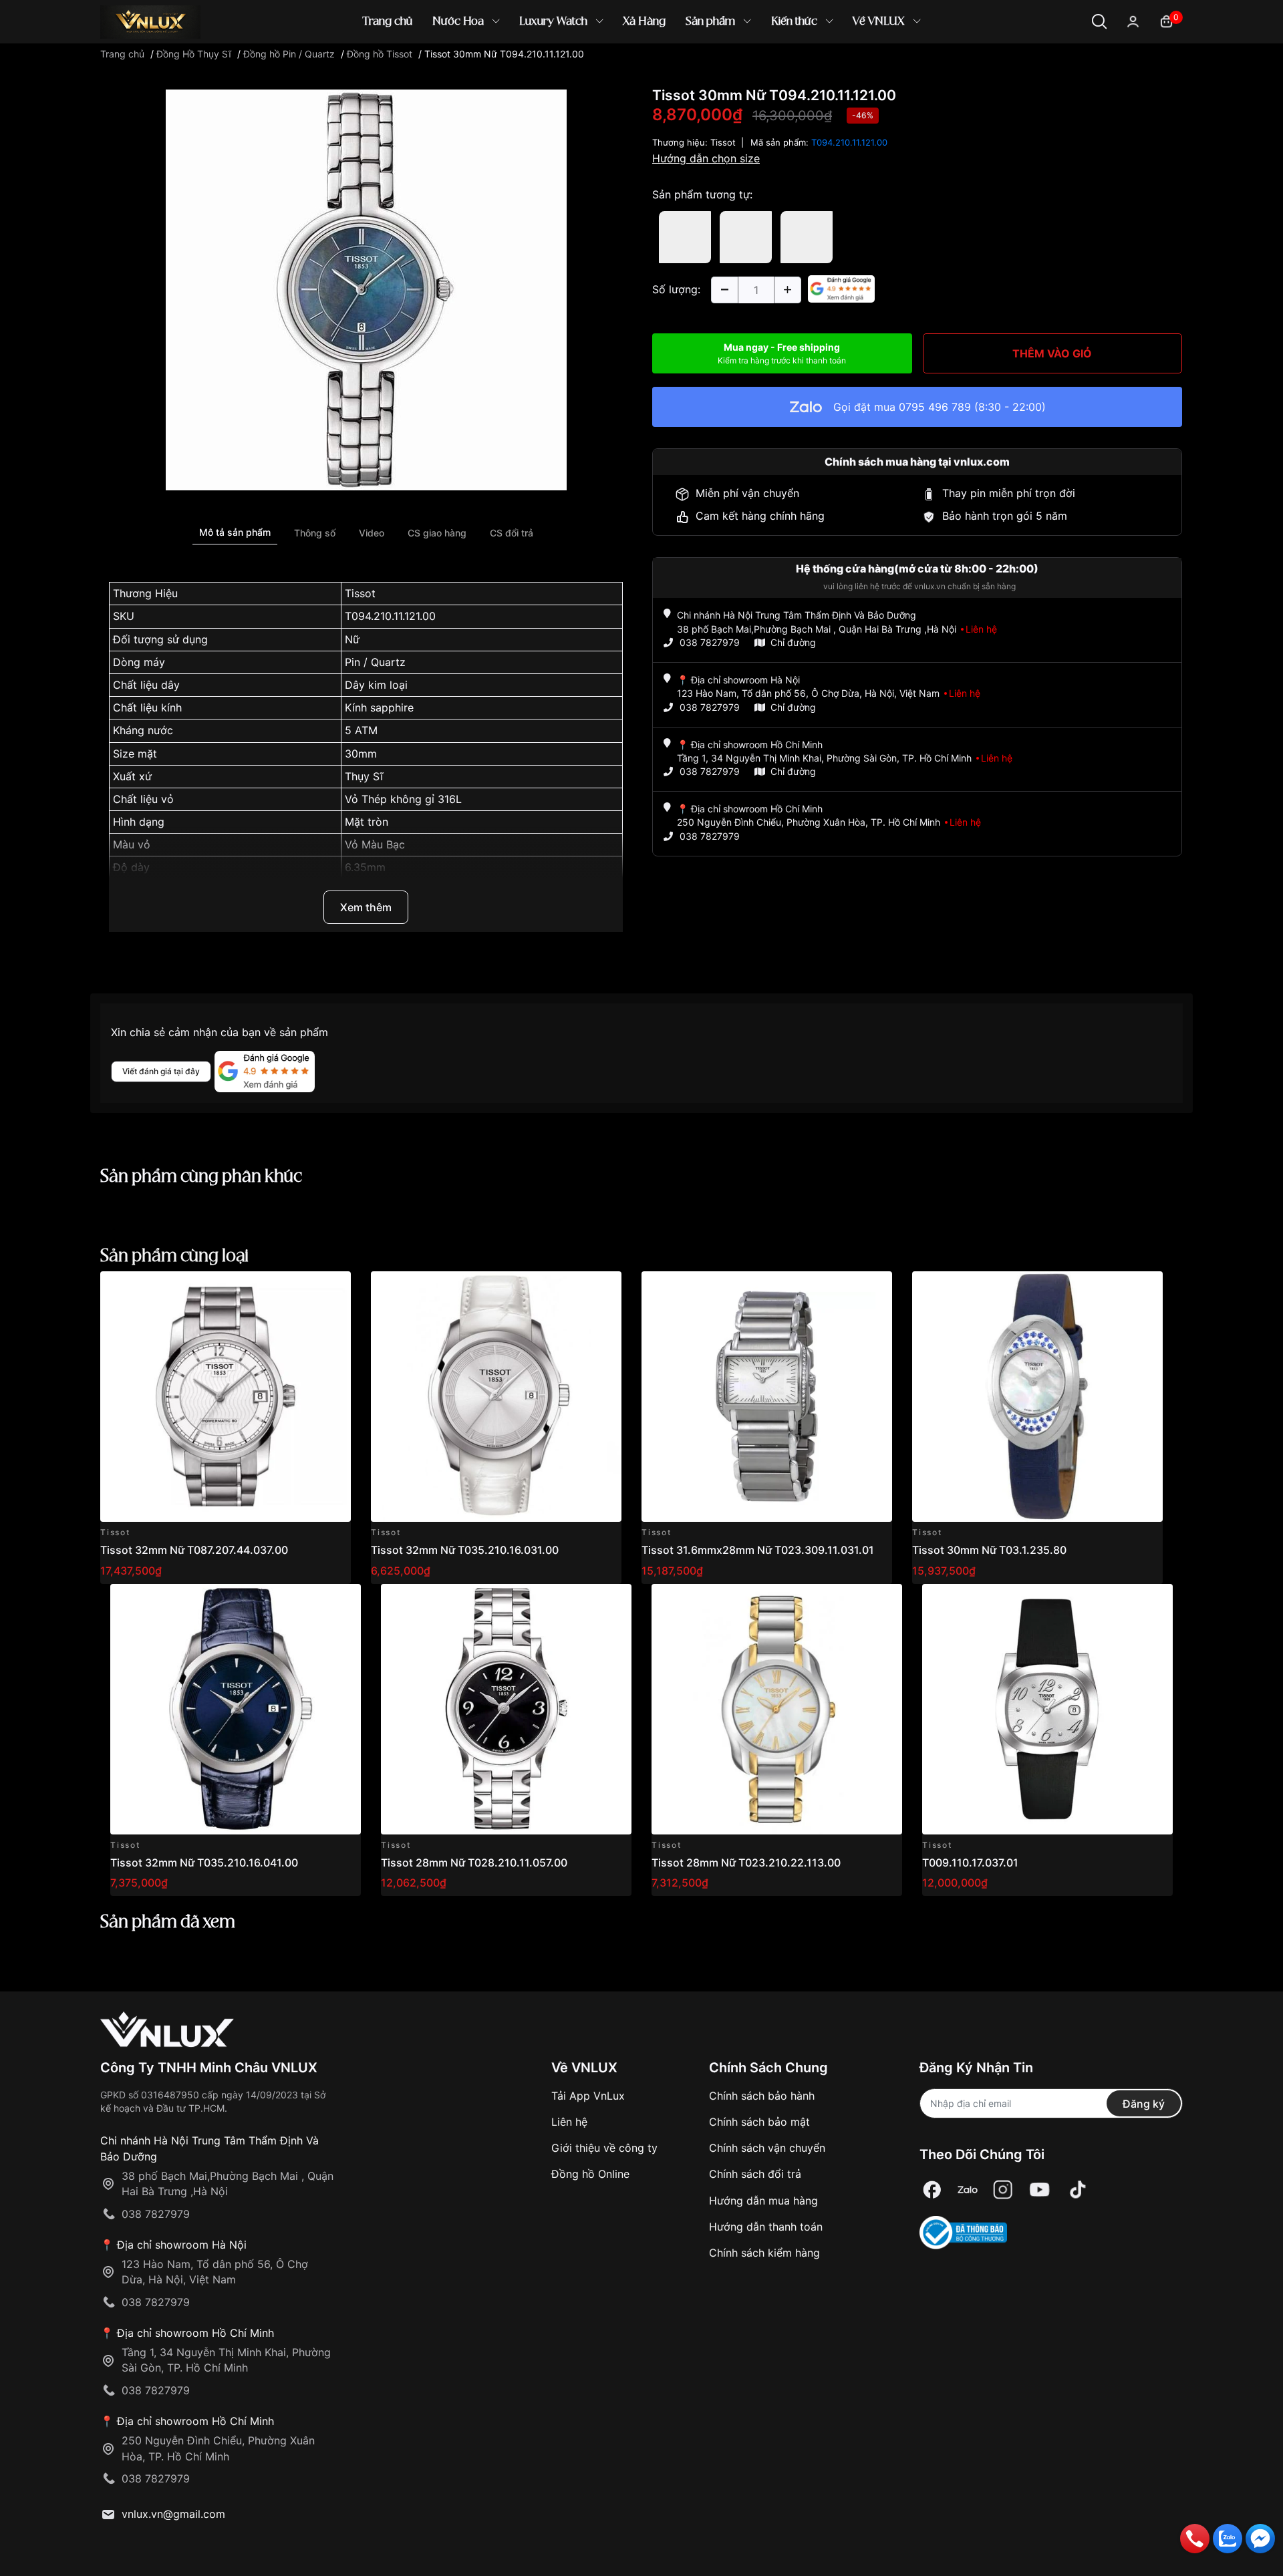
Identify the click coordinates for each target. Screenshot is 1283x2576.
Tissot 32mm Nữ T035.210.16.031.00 (465, 1550)
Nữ (352, 639)
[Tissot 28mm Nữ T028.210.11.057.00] (506, 1709)
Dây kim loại (376, 685)
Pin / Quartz (375, 662)
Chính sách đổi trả (755, 2174)
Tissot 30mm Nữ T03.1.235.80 (989, 1550)
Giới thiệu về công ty (604, 2148)
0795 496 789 (935, 407)
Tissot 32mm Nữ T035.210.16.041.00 (204, 1863)
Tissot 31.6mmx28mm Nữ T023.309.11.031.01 (758, 1550)
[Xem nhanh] (333, 1289)
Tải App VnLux (588, 2096)
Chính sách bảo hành (762, 2096)
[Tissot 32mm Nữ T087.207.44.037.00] (226, 1397)
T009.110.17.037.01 (970, 1863)
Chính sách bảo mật (759, 2122)
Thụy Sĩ (364, 776)
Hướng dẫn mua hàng (763, 2201)
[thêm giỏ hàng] (303, 1289)
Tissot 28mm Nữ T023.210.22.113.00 (746, 1863)
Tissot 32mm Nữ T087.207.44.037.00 (194, 1550)
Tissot (360, 593)
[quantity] (724, 290)
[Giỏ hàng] (1166, 20)
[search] (835, 66)
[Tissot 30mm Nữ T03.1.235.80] (1037, 1397)
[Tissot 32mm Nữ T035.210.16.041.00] (236, 1709)
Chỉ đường (793, 642)
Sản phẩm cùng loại (174, 1257)
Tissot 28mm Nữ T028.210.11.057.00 (474, 1863)
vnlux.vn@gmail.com (173, 2514)
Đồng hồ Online (590, 2174)
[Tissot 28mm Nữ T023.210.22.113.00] (777, 1709)
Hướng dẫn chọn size (706, 158)
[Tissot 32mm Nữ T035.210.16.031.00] (496, 1397)
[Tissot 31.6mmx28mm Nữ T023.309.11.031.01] (767, 1397)
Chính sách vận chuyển (767, 2148)
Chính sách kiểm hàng (764, 2253)
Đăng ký (1144, 2104)
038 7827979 (710, 642)
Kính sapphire (379, 707)
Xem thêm (366, 907)
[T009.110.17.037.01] (1047, 1709)
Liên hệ (569, 2122)
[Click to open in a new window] (366, 289)
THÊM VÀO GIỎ (1052, 353)
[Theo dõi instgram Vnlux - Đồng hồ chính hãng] (1003, 2190)
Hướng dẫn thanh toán (766, 2227)
